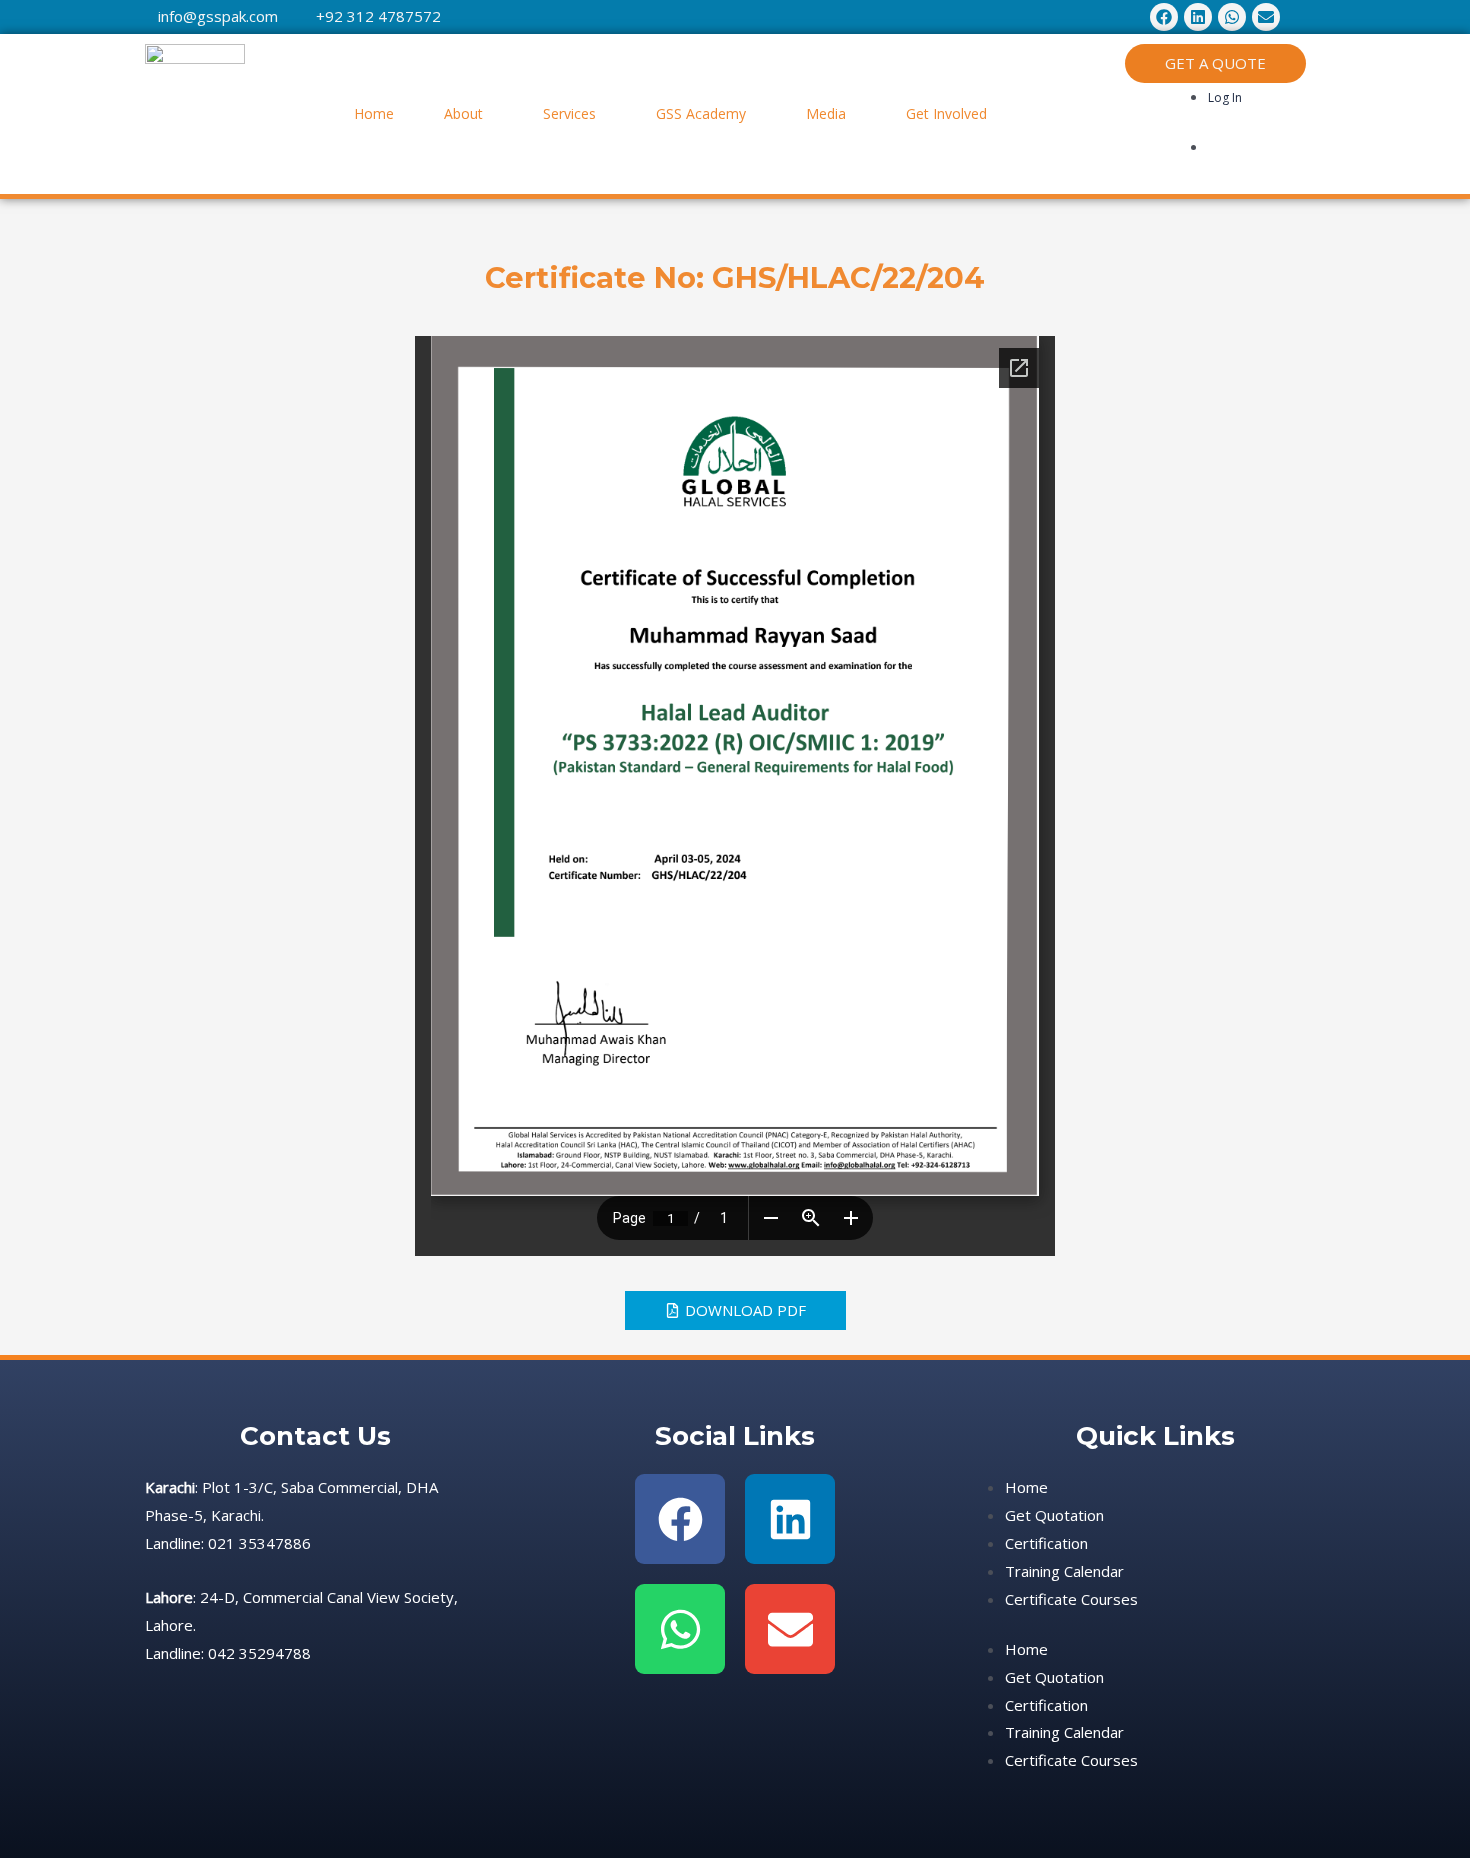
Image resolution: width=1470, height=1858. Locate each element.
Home (374, 113)
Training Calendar (1064, 1571)
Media (826, 113)
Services (569, 113)
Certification (1046, 1543)
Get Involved (946, 113)
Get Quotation (1054, 1515)
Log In (1225, 97)
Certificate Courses (1071, 1599)
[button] (468, 114)
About (463, 113)
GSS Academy (701, 113)
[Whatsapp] (680, 1629)
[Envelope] (790, 1629)
